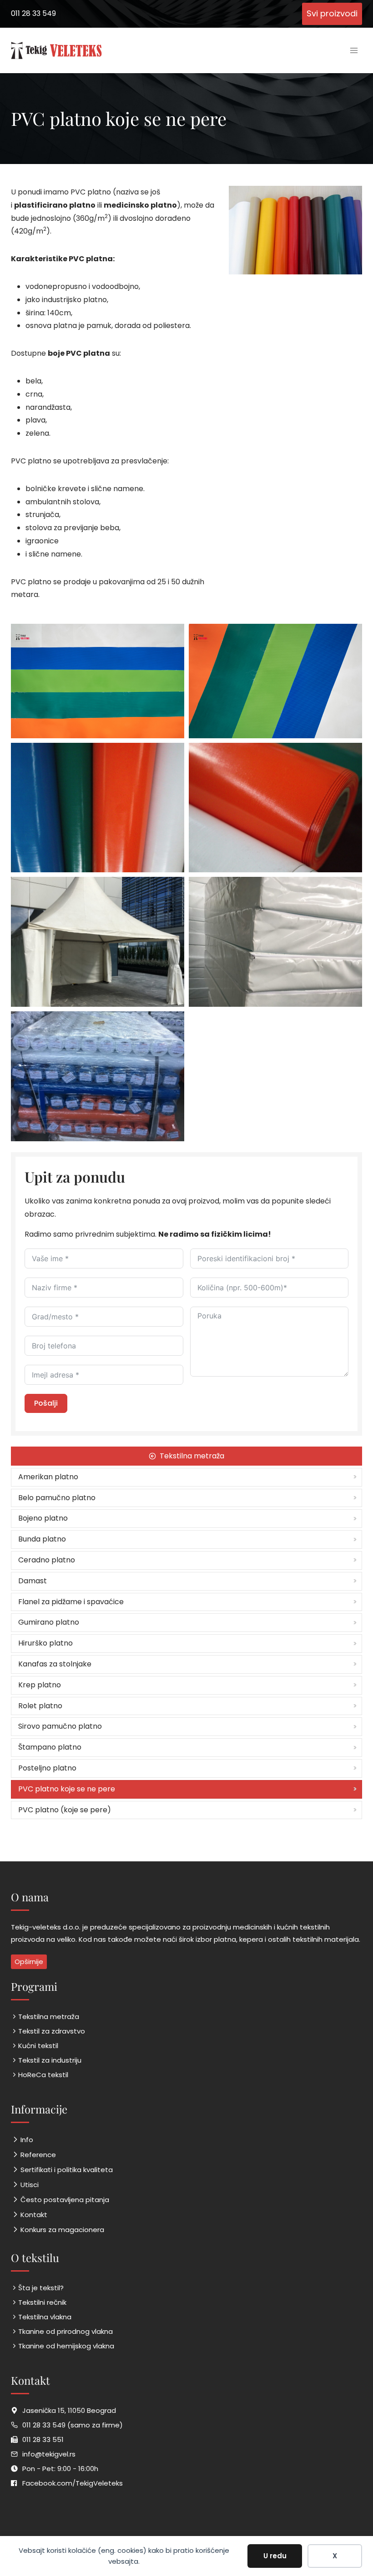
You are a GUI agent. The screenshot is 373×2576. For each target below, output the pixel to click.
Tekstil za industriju (50, 2060)
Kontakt (34, 2215)
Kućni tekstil (38, 2046)
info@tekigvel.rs (49, 2454)
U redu (275, 2556)
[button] (98, 681)
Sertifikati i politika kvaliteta (67, 2170)
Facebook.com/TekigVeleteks (73, 2483)
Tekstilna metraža (49, 2017)
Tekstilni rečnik (42, 2302)
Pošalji (46, 1403)
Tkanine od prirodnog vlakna (66, 2331)
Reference (38, 2155)
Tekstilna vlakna (45, 2317)
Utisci (30, 2185)
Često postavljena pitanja (65, 2200)
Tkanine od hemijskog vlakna (66, 2346)
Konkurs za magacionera (62, 2230)
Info (27, 2140)
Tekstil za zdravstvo (52, 2031)
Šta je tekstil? (41, 2288)
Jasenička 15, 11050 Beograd (69, 2410)
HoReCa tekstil (43, 2075)
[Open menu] (354, 50)
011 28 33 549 (33, 13)
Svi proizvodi (332, 13)
